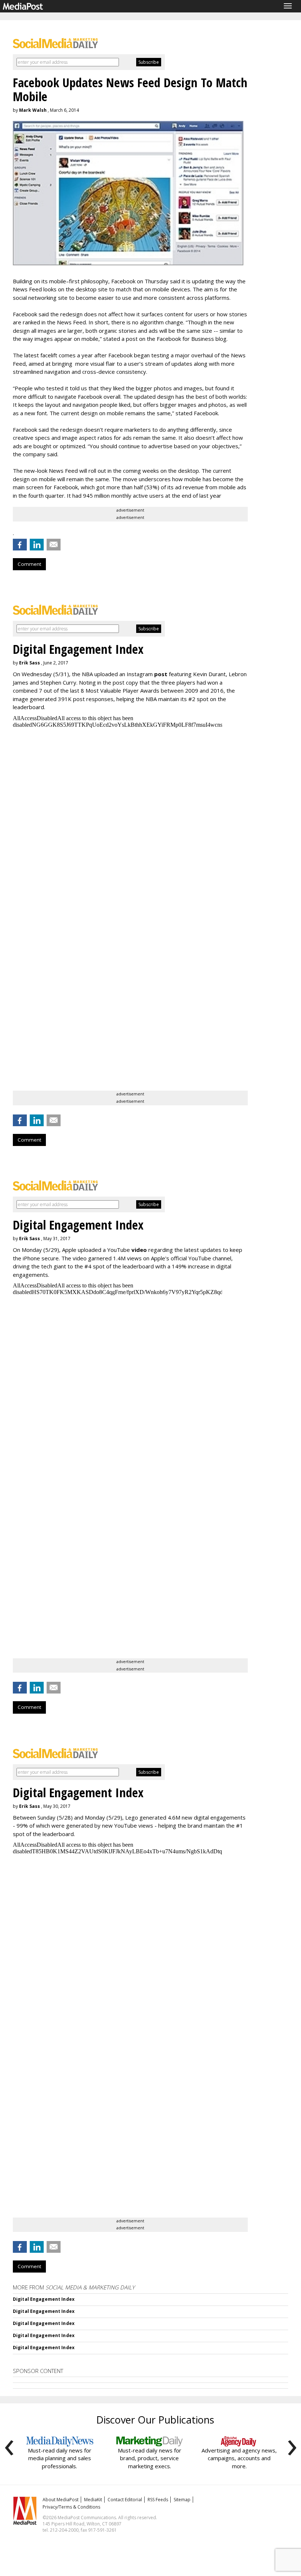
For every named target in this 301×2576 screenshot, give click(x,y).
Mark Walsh (33, 110)
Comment (29, 564)
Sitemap (182, 2500)
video (139, 1250)
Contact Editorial (125, 2500)
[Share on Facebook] (20, 545)
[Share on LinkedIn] (37, 545)
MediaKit (93, 2500)
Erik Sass (30, 663)
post (161, 674)
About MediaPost (61, 2500)
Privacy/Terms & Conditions (71, 2507)
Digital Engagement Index (44, 2299)
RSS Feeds (158, 2500)
